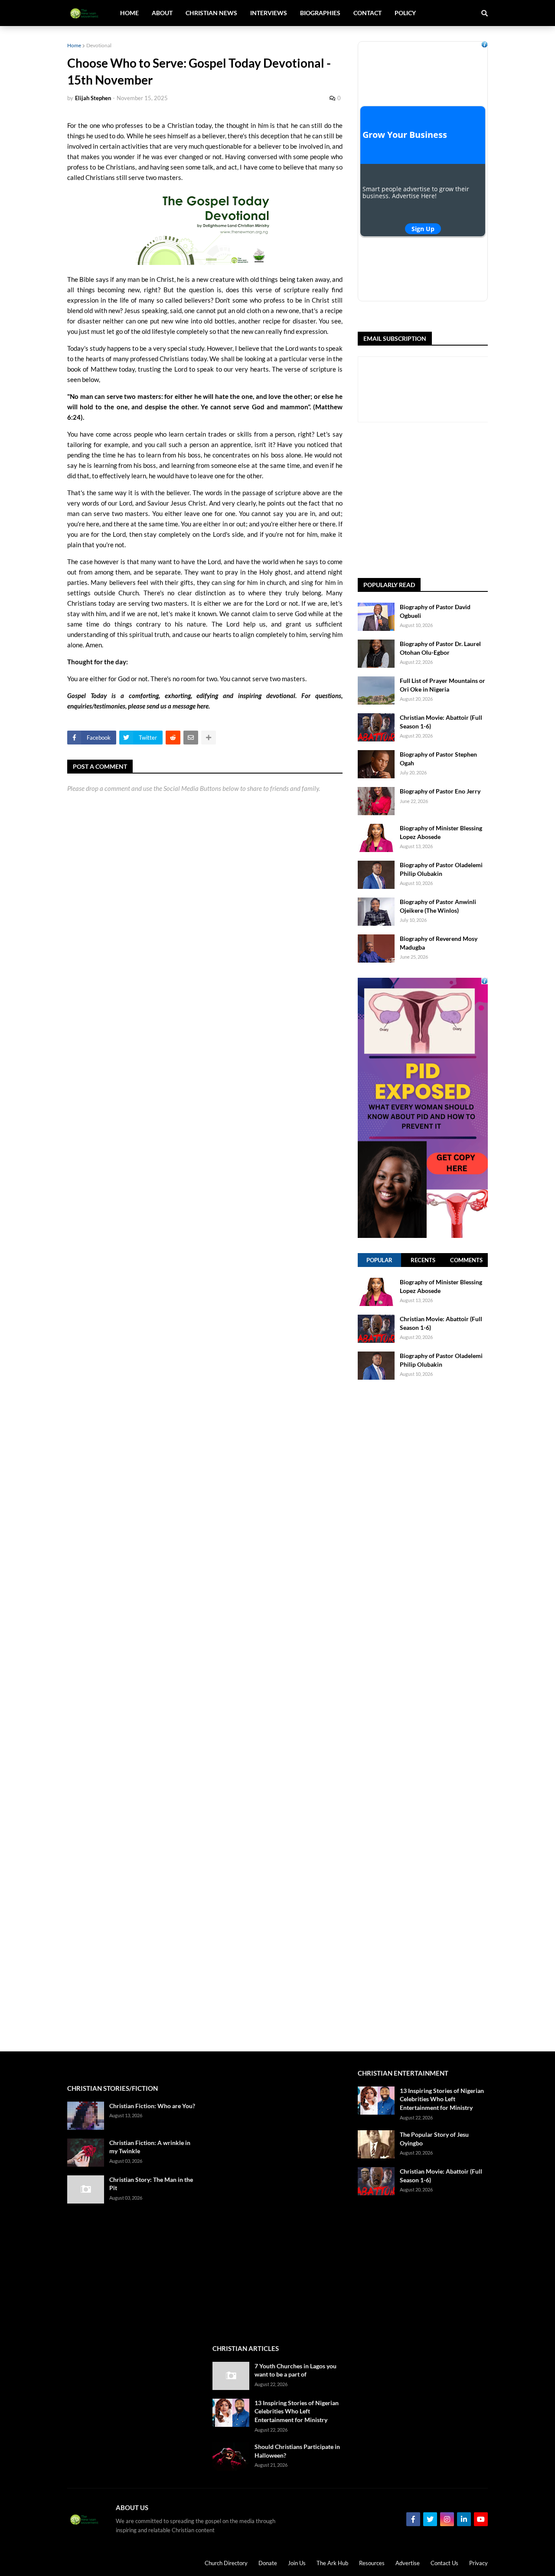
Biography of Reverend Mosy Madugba (439, 943)
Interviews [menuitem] (269, 13)
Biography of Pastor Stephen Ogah (438, 759)
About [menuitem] (162, 13)
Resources (372, 2563)
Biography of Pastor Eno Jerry (440, 791)
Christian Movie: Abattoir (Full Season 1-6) (441, 722)
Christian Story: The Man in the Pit (151, 2184)
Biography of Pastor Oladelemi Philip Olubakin (441, 869)
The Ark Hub (332, 2563)
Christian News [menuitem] (211, 13)
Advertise (408, 2563)
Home (74, 45)
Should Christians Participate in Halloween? (297, 2451)
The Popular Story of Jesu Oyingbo (434, 2139)
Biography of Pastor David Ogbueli (435, 611)
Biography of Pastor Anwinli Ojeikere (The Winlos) (438, 906)
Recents (423, 1260)
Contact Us (444, 2563)
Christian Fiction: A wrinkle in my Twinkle (150, 2147)
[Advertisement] (456, 500)
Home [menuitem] (129, 13)
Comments (466, 1260)
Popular (379, 1260)
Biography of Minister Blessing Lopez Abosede (441, 832)
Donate (268, 2563)
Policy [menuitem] (405, 13)
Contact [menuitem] (367, 13)
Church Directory (226, 2563)
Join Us (297, 2563)
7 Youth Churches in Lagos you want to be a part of (295, 2370)
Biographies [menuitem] (320, 13)
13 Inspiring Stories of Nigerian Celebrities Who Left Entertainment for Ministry (297, 2411)
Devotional (99, 45)
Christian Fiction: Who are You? (152, 2106)
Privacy (478, 2563)
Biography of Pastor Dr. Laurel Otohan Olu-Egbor (440, 648)
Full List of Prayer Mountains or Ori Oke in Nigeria (442, 685)
